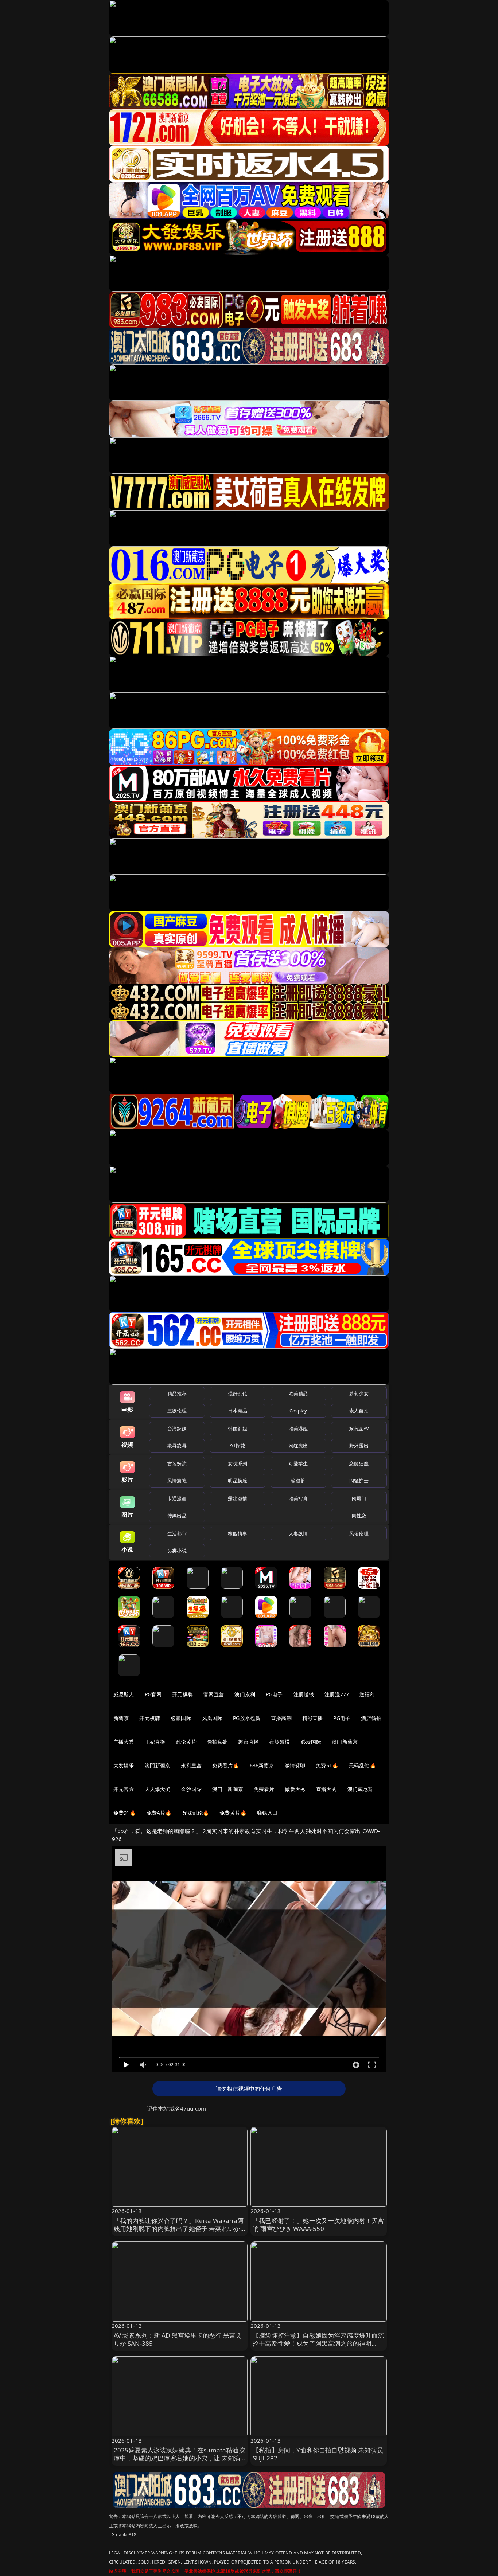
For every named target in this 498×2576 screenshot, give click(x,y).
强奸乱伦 (238, 1393)
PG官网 (153, 1694)
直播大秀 (326, 1789)
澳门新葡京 (345, 1742)
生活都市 (177, 1533)
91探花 (238, 1446)
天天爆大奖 (158, 1789)
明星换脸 (238, 1481)
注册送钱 (304, 1694)
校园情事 (238, 1533)
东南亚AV (359, 1428)
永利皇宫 (191, 1765)
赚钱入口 (267, 1813)
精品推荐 (177, 1393)
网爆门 (359, 1498)
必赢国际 (181, 1718)
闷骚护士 (359, 1481)
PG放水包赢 (247, 1718)
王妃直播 (155, 1742)
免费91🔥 (125, 1813)
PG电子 (274, 1694)
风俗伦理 (359, 1533)
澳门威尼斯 (360, 1789)
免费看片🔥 (226, 1765)
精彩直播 (313, 1718)
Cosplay (298, 1411)
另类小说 (177, 1551)
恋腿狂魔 (359, 1463)
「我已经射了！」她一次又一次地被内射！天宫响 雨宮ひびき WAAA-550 (318, 2225)
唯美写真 (298, 1498)
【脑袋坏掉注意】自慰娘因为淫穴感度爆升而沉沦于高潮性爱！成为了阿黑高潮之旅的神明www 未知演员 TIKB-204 (318, 2343)
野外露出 (359, 1446)
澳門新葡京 (158, 1765)
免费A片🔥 (159, 1813)
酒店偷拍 (371, 1718)
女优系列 (238, 1463)
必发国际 (311, 1742)
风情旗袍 (177, 1481)
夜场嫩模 (280, 1742)
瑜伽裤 (298, 1481)
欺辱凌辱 (177, 1446)
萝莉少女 (359, 1393)
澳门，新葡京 (228, 1789)
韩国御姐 (238, 1428)
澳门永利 (245, 1694)
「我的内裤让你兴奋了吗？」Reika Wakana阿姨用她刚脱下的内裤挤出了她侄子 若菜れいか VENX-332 (179, 2229)
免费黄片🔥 (233, 1813)
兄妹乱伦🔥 (196, 1813)
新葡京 (121, 1718)
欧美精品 (298, 1393)
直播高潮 (281, 1718)
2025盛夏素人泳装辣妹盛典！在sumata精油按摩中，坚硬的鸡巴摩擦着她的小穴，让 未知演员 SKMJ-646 (179, 2458)
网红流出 (298, 1446)
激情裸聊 (295, 1765)
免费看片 (264, 1789)
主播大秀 (124, 1742)
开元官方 (124, 1789)
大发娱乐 (124, 1765)
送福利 (367, 1694)
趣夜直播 (248, 1742)
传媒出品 (177, 1516)
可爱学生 (298, 1463)
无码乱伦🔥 (362, 1765)
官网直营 (214, 1694)
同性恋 (359, 1516)
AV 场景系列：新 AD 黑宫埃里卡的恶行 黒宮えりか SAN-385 (178, 2339)
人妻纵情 (298, 1533)
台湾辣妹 (177, 1428)
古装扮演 (177, 1463)
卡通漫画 (177, 1498)
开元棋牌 (182, 1694)
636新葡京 (262, 1765)
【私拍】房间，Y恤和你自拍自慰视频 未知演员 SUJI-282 (318, 2454)
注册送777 (337, 1694)
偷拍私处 (217, 1742)
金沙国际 (191, 1789)
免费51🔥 (327, 1765)
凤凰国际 (212, 1718)
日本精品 (238, 1411)
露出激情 (238, 1498)
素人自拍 (359, 1411)
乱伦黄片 (186, 1742)
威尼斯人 (124, 1694)
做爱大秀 (295, 1789)
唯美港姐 (298, 1428)
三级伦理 (177, 1411)
